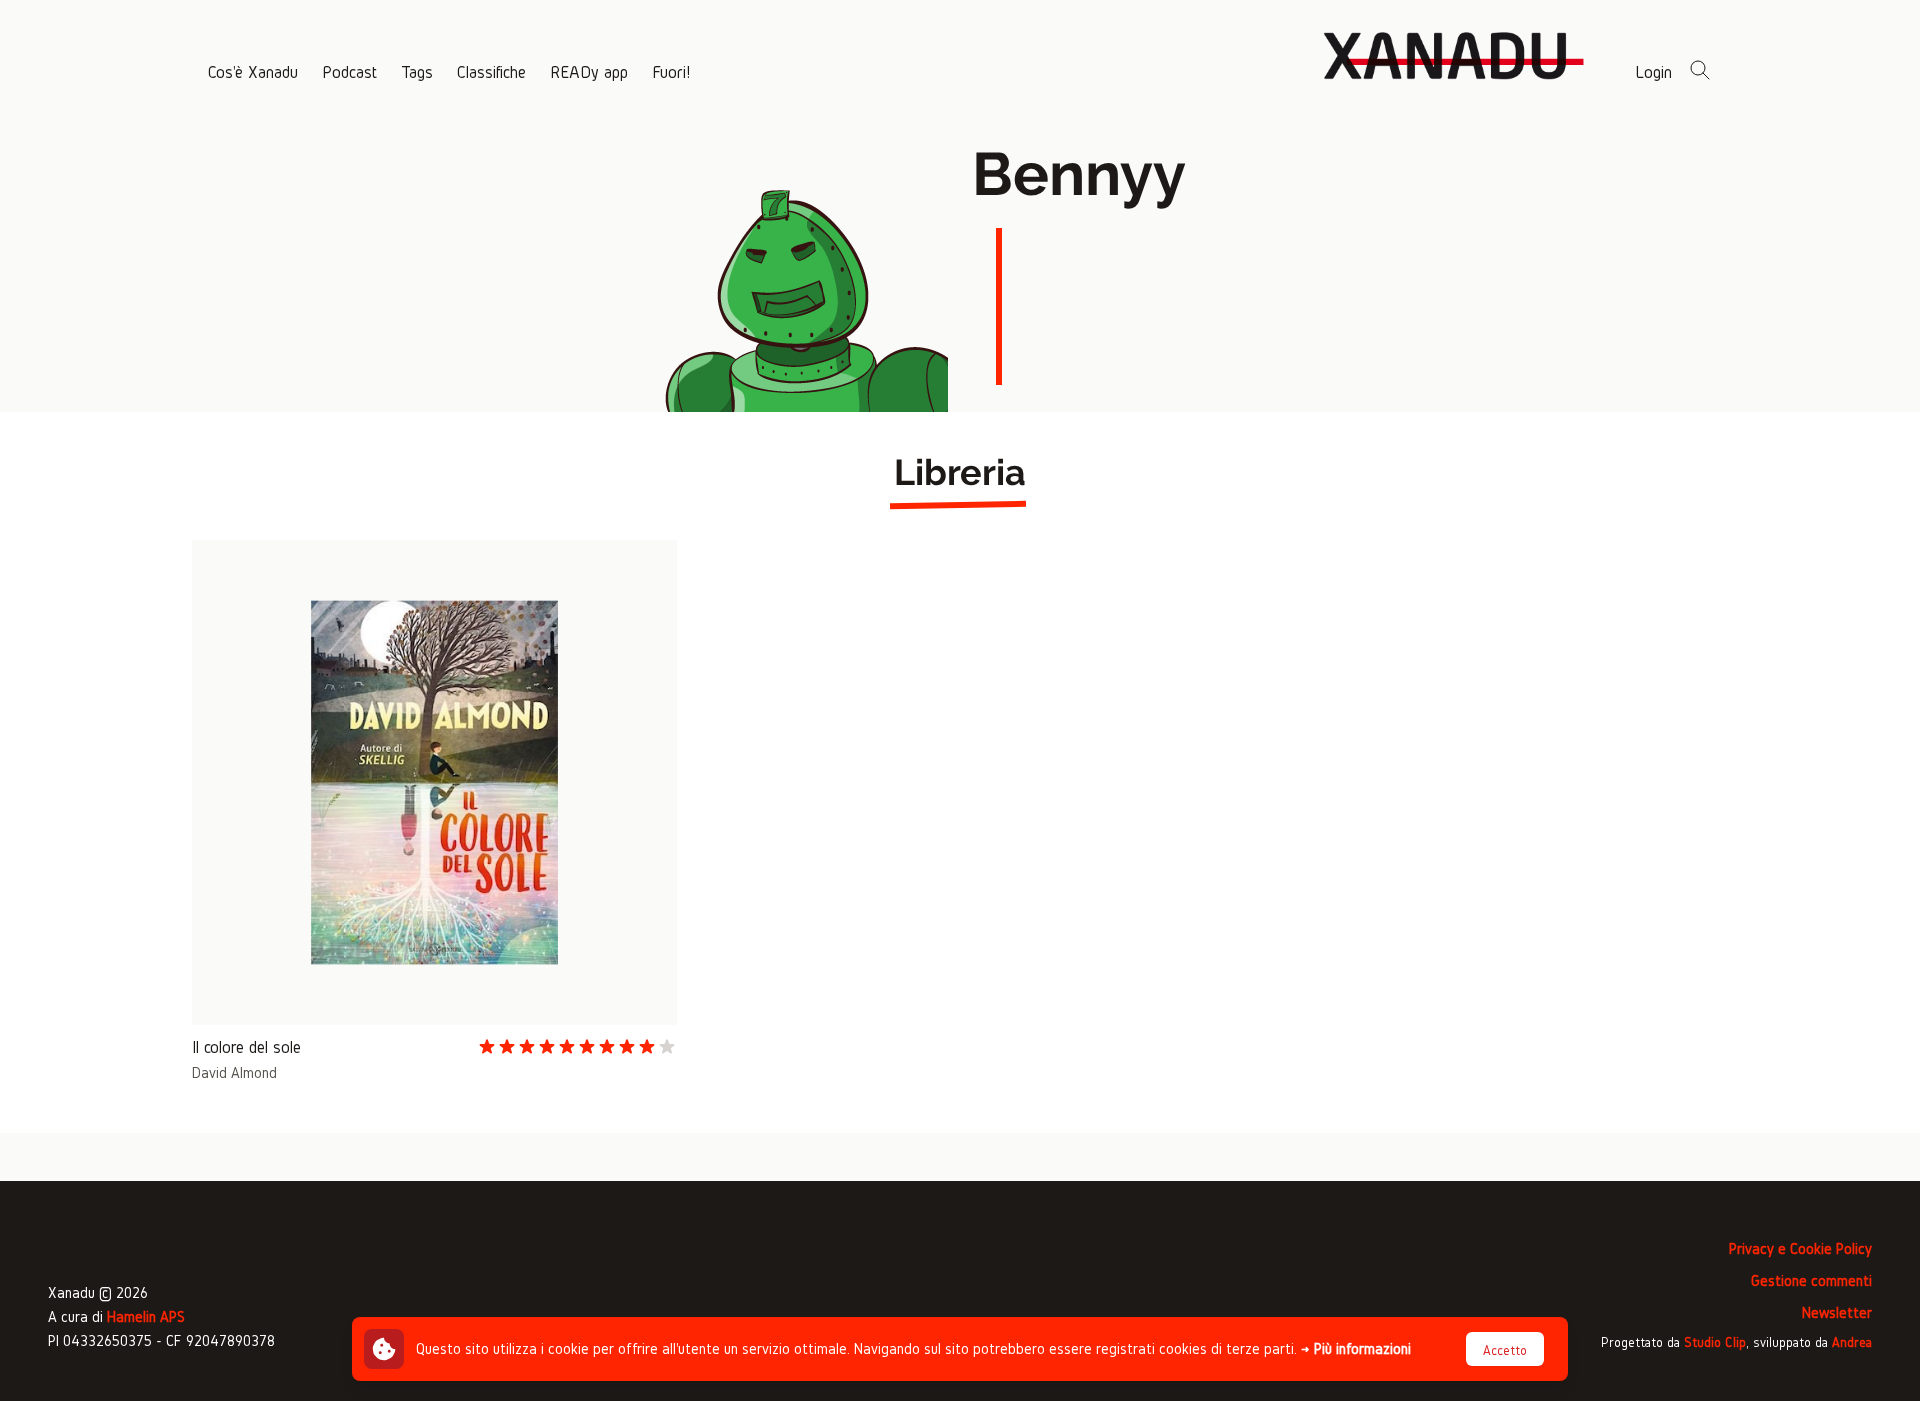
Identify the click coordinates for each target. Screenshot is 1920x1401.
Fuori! (671, 71)
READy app (589, 71)
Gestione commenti (1811, 1280)
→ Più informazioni (1356, 1348)
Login (1653, 71)
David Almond (234, 1072)
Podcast (349, 71)
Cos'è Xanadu (253, 71)
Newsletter (1837, 1312)
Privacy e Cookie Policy (1800, 1248)
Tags (417, 71)
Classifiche (491, 71)
